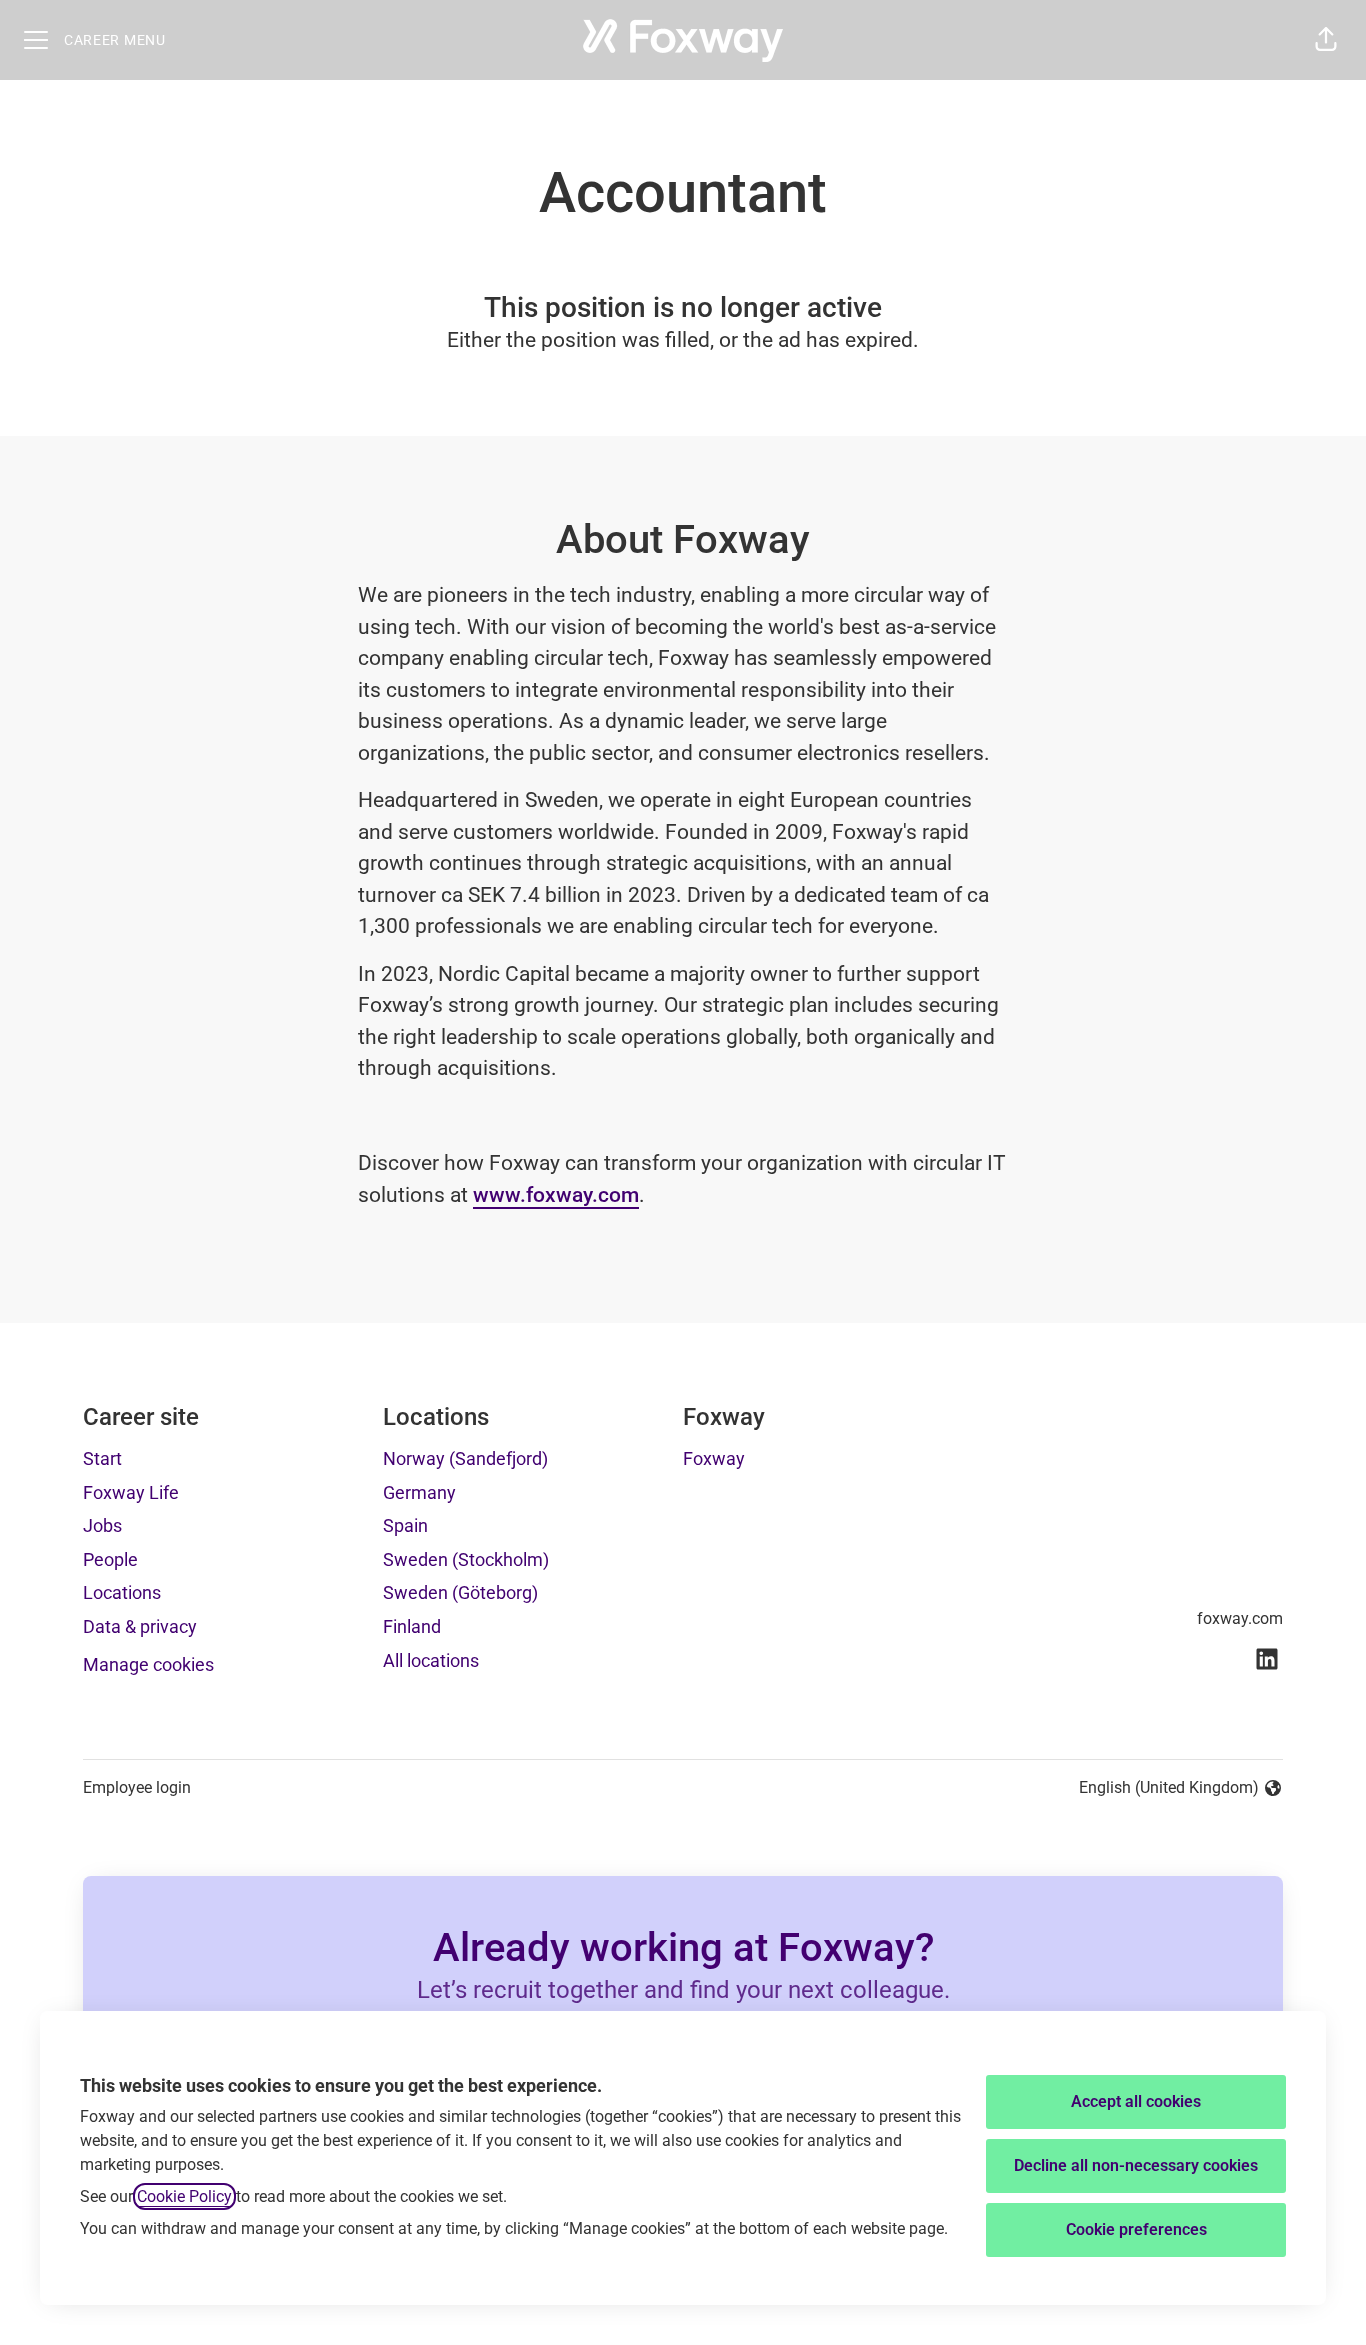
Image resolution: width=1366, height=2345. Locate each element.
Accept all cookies (1136, 2101)
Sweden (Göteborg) (460, 1592)
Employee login (137, 1787)
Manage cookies (148, 1664)
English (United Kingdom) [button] (1169, 1789)
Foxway (714, 1458)
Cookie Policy (184, 2196)
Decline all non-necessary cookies (1136, 2165)
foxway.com (1240, 1618)
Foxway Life (131, 1492)
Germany (419, 1492)
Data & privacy (140, 1626)
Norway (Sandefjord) (465, 1458)
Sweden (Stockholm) (466, 1559)
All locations (431, 1660)
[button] (1326, 40)
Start (102, 1458)
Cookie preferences (1136, 2229)
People (110, 1559)
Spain (405, 1525)
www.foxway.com (556, 1195)
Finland (412, 1626)
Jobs (102, 1525)
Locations (122, 1592)
